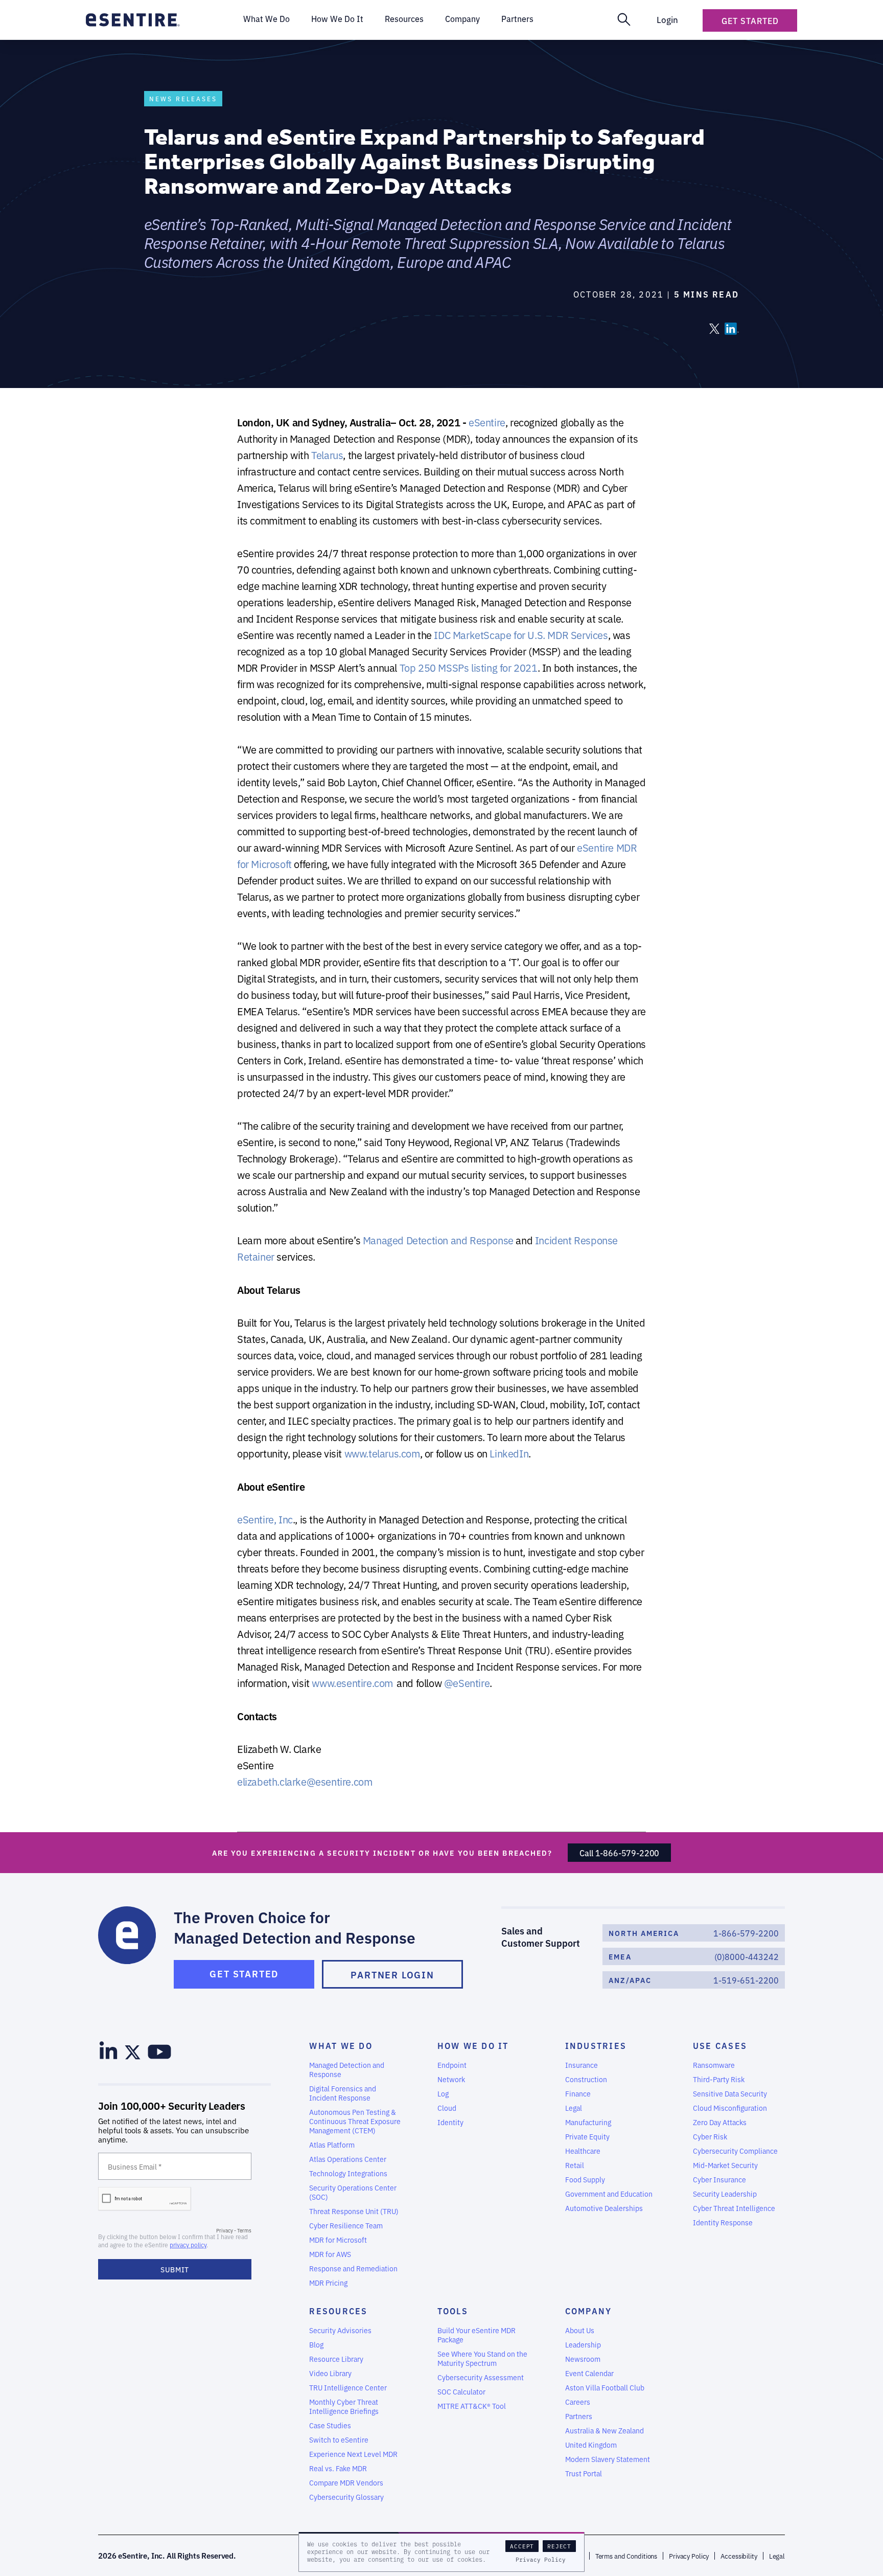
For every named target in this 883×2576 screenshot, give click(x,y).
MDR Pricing (328, 2283)
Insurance (582, 2065)
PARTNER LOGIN (392, 1974)
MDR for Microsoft (338, 2240)
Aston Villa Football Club (605, 2387)
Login (667, 19)
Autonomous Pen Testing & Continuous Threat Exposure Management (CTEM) (355, 2121)
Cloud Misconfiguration (730, 2108)
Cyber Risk (710, 2136)
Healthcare (583, 2151)
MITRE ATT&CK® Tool (472, 2406)
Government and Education (609, 2194)
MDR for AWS (330, 2254)
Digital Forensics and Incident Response (343, 2093)
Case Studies (330, 2425)
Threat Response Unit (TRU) (354, 2211)
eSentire (487, 422)
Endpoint (452, 2065)
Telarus (327, 455)
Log (443, 2093)
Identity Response (723, 2222)
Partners (579, 2416)
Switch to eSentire (339, 2440)
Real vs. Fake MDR (338, 2468)
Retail (575, 2165)
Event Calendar (589, 2373)
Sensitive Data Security (730, 2093)
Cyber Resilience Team (346, 2225)
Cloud (447, 2108)
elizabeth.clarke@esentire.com (305, 1781)
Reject (559, 2546)
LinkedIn (509, 1453)
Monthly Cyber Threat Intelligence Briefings (344, 2406)
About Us (580, 2330)
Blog (316, 2344)
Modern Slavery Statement (608, 2459)
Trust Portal (584, 2473)
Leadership (583, 2344)
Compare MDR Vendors (346, 2482)
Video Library (330, 2373)
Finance (578, 2093)
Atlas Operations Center (348, 2159)
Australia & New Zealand (605, 2430)
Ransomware (714, 2065)
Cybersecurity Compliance (735, 2151)
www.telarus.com (382, 1453)
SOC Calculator (461, 2391)
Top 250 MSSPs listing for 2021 (469, 667)
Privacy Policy (541, 2560)
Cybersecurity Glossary (346, 2497)
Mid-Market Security (725, 2165)
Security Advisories (340, 2330)
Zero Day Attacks (720, 2122)
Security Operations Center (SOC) (353, 2192)
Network (451, 2079)
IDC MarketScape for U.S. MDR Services (521, 635)
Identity (450, 2122)
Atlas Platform (332, 2145)
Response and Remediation (353, 2268)
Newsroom (583, 2359)
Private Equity (587, 2136)
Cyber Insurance (719, 2179)
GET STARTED (244, 1973)
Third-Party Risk (719, 2079)
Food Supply (585, 2179)
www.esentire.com (353, 1683)
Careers (578, 2402)
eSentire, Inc (265, 1519)
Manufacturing (588, 2122)
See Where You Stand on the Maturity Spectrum (482, 2358)
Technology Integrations (348, 2173)
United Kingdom (591, 2445)
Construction (586, 2079)
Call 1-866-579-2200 (619, 1853)
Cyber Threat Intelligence (734, 2208)
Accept (522, 2546)
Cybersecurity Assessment (481, 2377)
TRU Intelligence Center (348, 2387)
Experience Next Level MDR (353, 2454)
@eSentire (467, 1683)
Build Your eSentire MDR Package (477, 2335)
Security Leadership (725, 2194)
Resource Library (336, 2359)
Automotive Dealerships (604, 2208)
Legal (574, 2108)
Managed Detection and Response (438, 1240)
